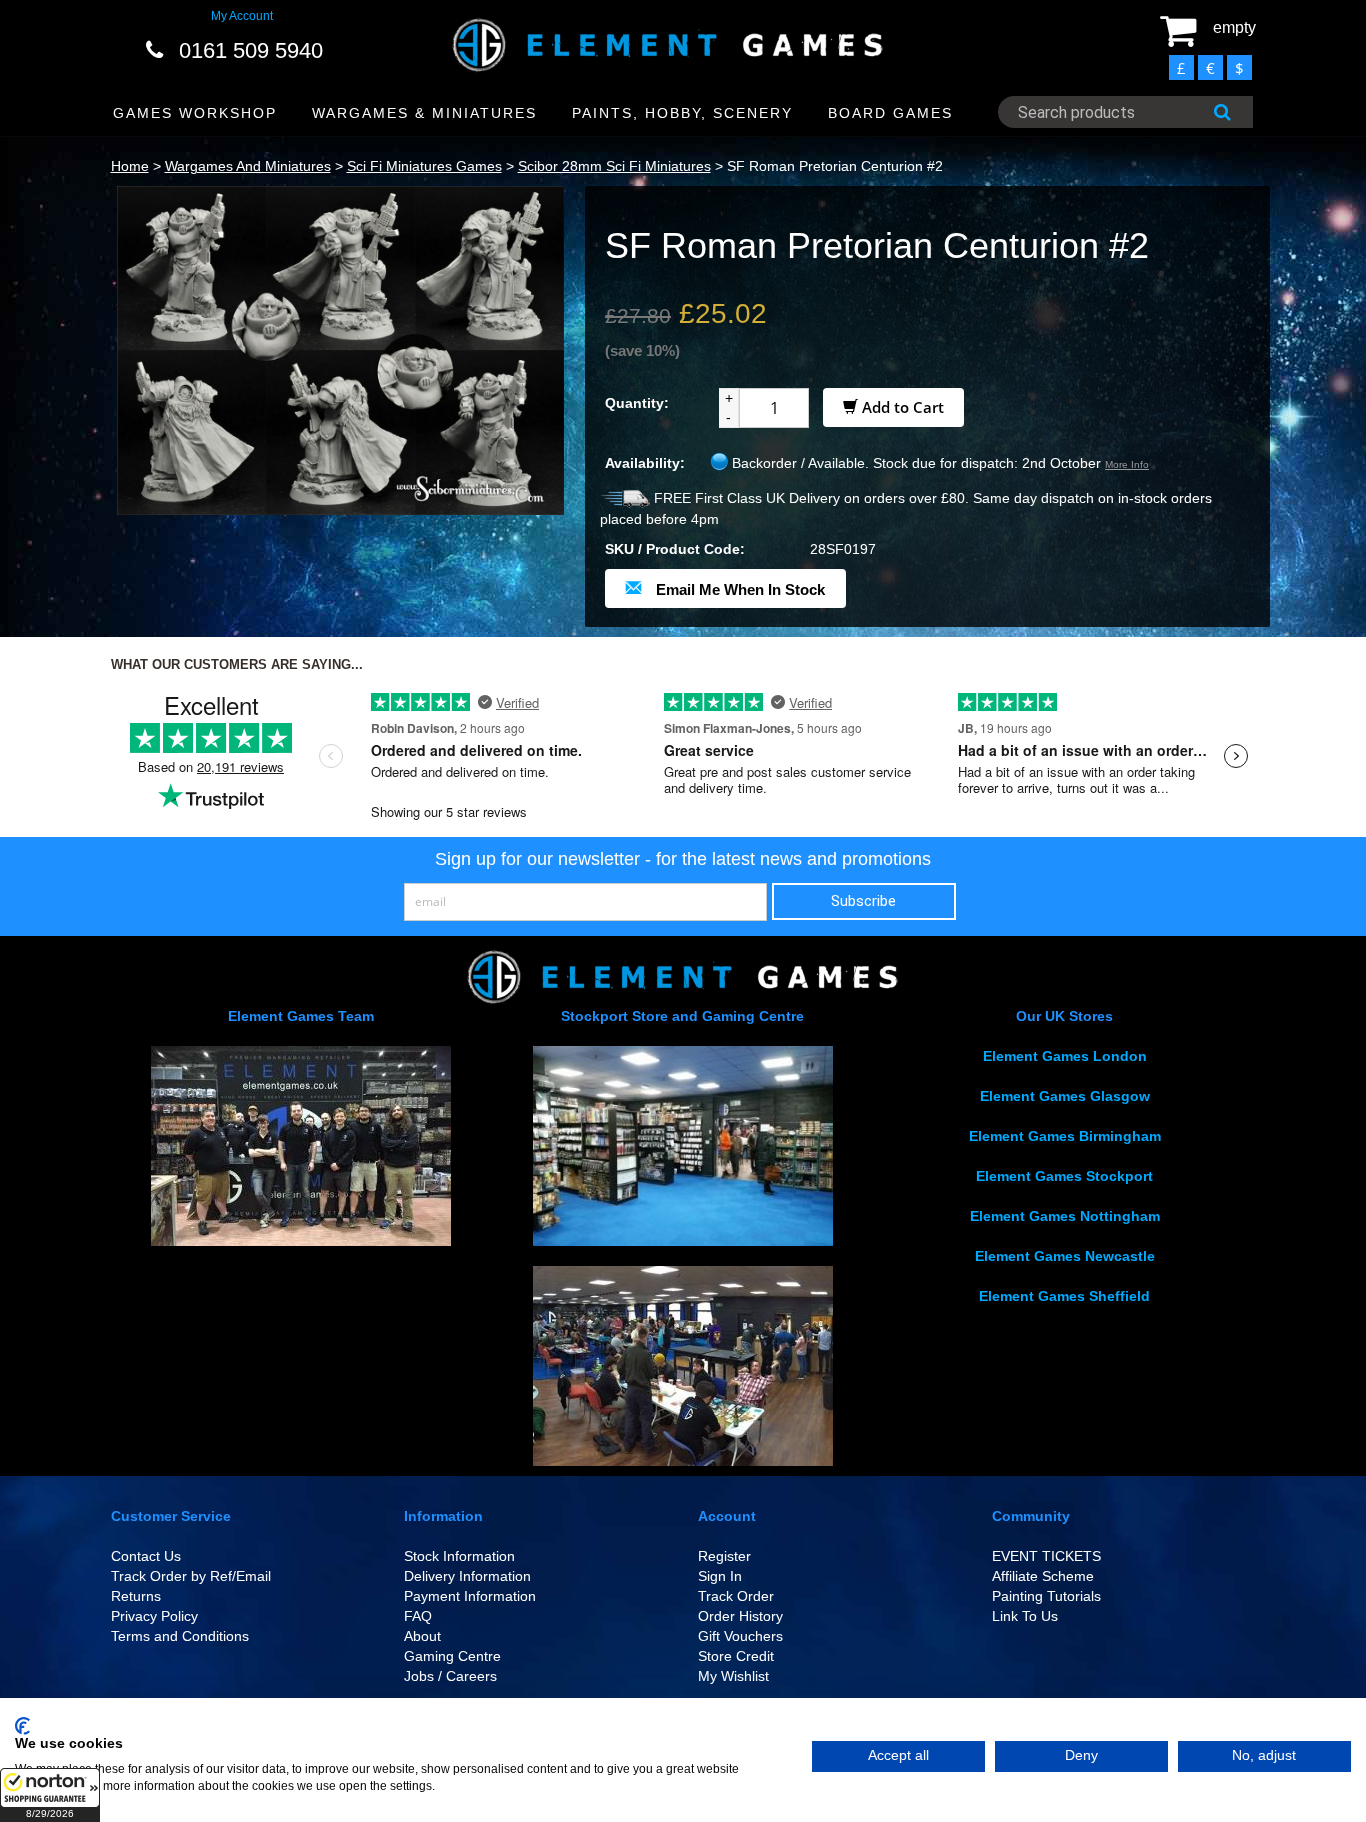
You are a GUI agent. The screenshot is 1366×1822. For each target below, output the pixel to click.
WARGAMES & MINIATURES (424, 113)
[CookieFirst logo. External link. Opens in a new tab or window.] (22, 1726)
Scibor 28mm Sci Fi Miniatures (614, 166)
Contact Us (146, 1556)
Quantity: (637, 403)
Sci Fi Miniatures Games (424, 166)
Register (724, 1556)
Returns (136, 1596)
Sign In (720, 1576)
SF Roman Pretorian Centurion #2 (835, 166)
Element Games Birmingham (1065, 1136)
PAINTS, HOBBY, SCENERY (682, 113)
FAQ (418, 1616)
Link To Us (1025, 1616)
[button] (50, 1795)
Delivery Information (467, 1576)
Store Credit (736, 1656)
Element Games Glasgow (1065, 1096)
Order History (740, 1616)
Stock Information (459, 1556)
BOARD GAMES (890, 113)
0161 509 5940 (251, 50)
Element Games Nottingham (1065, 1216)
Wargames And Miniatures (248, 166)
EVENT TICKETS (1046, 1556)
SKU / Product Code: (675, 549)
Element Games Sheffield (1064, 1296)
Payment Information (470, 1596)
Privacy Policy (154, 1616)
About (422, 1636)
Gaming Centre (452, 1656)
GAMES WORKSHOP (195, 113)
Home (130, 166)
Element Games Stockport (1064, 1176)
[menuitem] (195, 113)
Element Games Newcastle (1065, 1256)
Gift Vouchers (740, 1636)
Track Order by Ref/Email (191, 1576)
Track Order (736, 1596)
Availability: (645, 463)
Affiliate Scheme (1043, 1576)
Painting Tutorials (1046, 1596)
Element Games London (1065, 1056)
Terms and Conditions (180, 1636)
